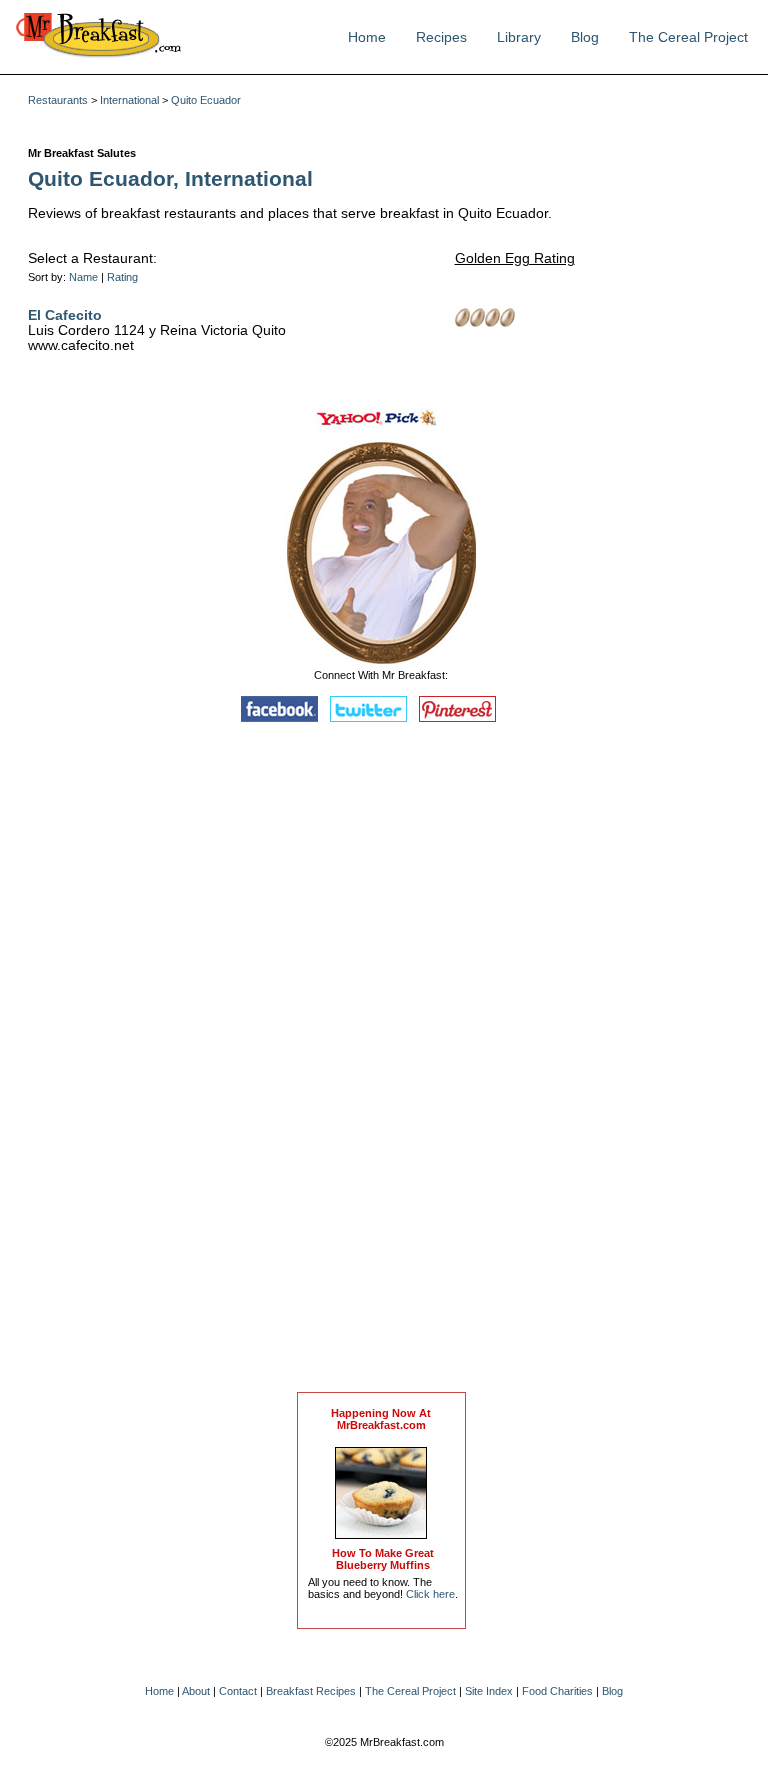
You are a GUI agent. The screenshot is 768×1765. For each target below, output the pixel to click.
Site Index (489, 1691)
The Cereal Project (688, 37)
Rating (122, 277)
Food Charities (557, 1691)
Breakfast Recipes (311, 1691)
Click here (430, 1594)
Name (83, 277)
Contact (238, 1691)
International (129, 100)
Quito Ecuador (206, 100)
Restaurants (58, 100)
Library (519, 37)
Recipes (441, 37)
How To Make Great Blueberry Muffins (383, 1559)
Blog (585, 37)
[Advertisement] (381, 1062)
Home (367, 37)
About (196, 1691)
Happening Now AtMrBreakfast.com (381, 1419)
